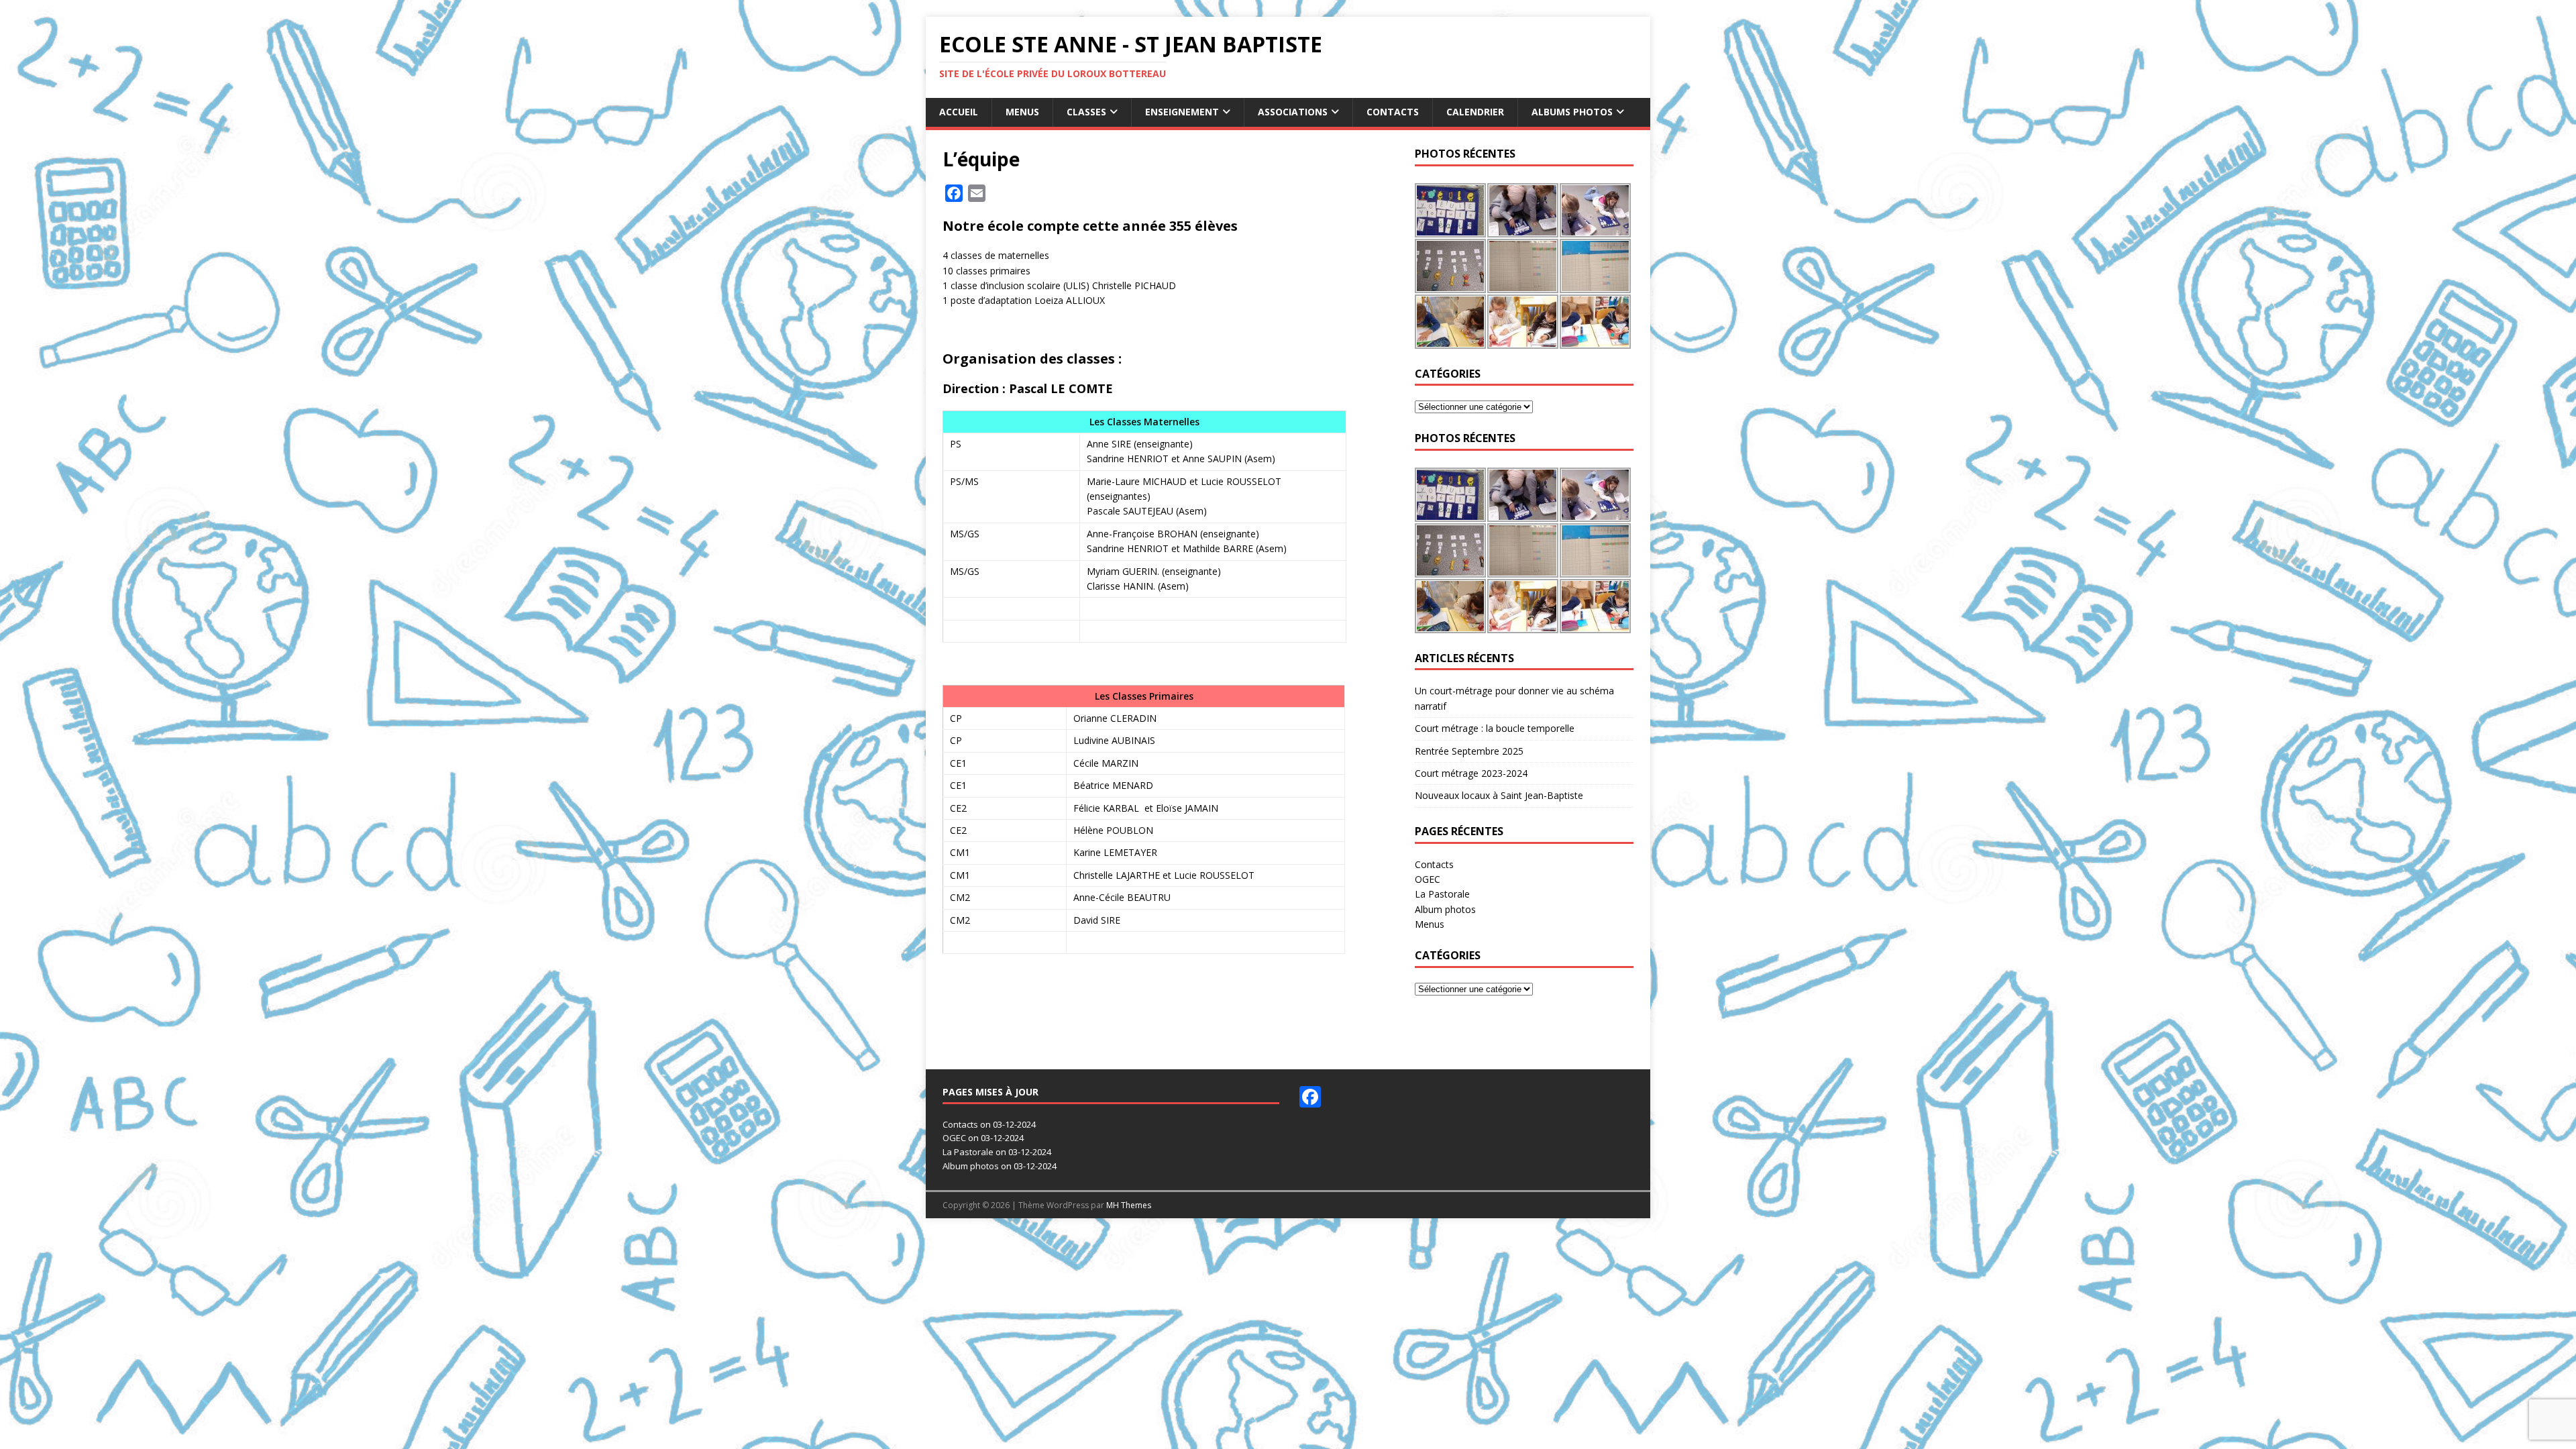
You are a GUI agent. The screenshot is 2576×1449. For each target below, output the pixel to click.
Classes (1086, 112)
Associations (1293, 112)
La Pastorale (1442, 894)
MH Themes (1129, 1205)
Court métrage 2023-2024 (1471, 773)
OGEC (1428, 879)
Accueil (959, 112)
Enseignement (1182, 112)
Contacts (1393, 112)
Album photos (1445, 909)
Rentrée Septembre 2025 (1469, 751)
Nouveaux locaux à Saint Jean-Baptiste (1499, 795)
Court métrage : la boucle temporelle (1495, 728)
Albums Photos (1572, 112)
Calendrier (1475, 112)
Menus (1022, 112)
